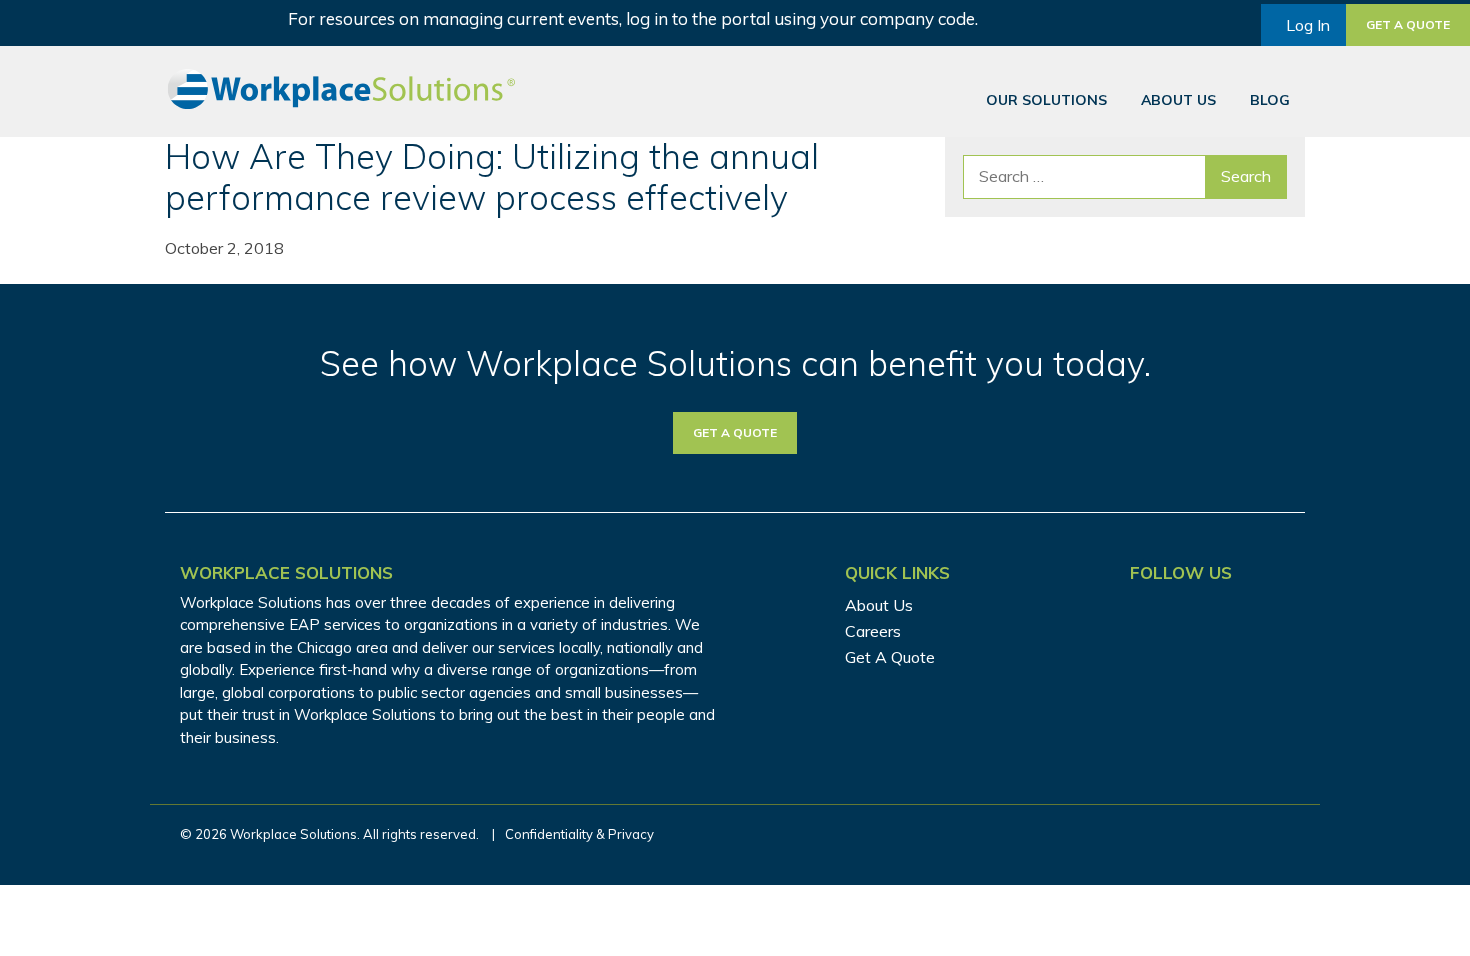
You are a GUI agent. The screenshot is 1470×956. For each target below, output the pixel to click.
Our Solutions (1046, 100)
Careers (873, 631)
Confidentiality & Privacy (579, 834)
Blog (1270, 100)
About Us (1178, 100)
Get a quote (1408, 24)
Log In (1308, 25)
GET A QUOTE (735, 432)
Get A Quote (890, 657)
